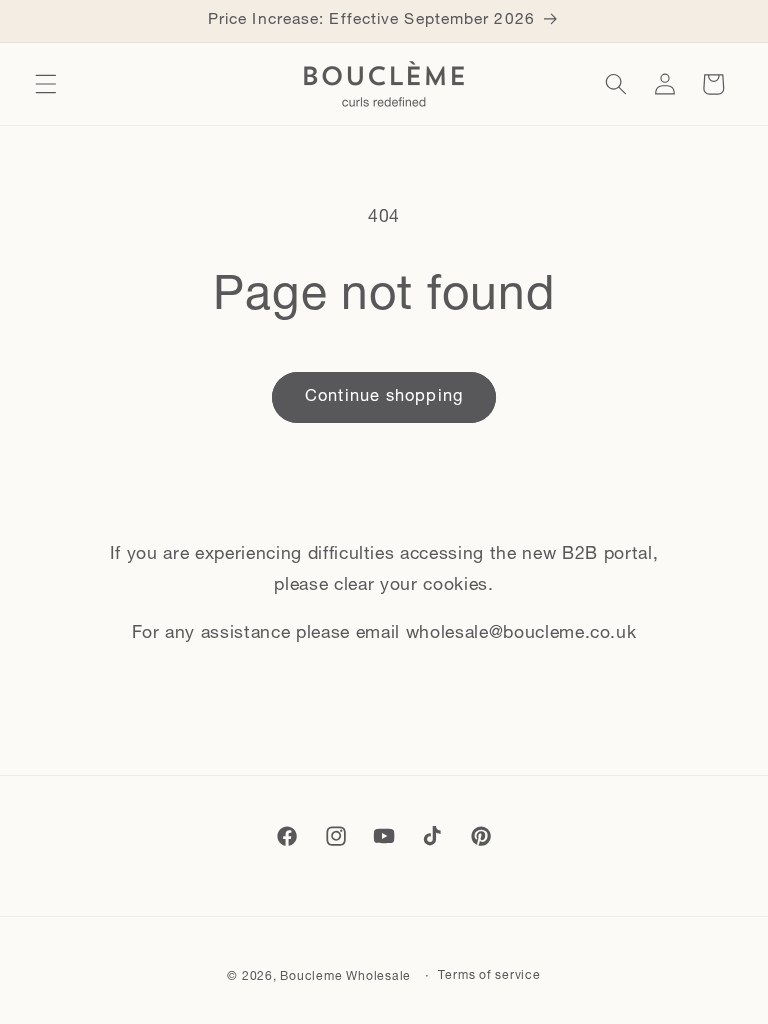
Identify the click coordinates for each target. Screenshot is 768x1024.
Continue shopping (384, 397)
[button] (46, 84)
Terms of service (489, 976)
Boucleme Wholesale (345, 977)
